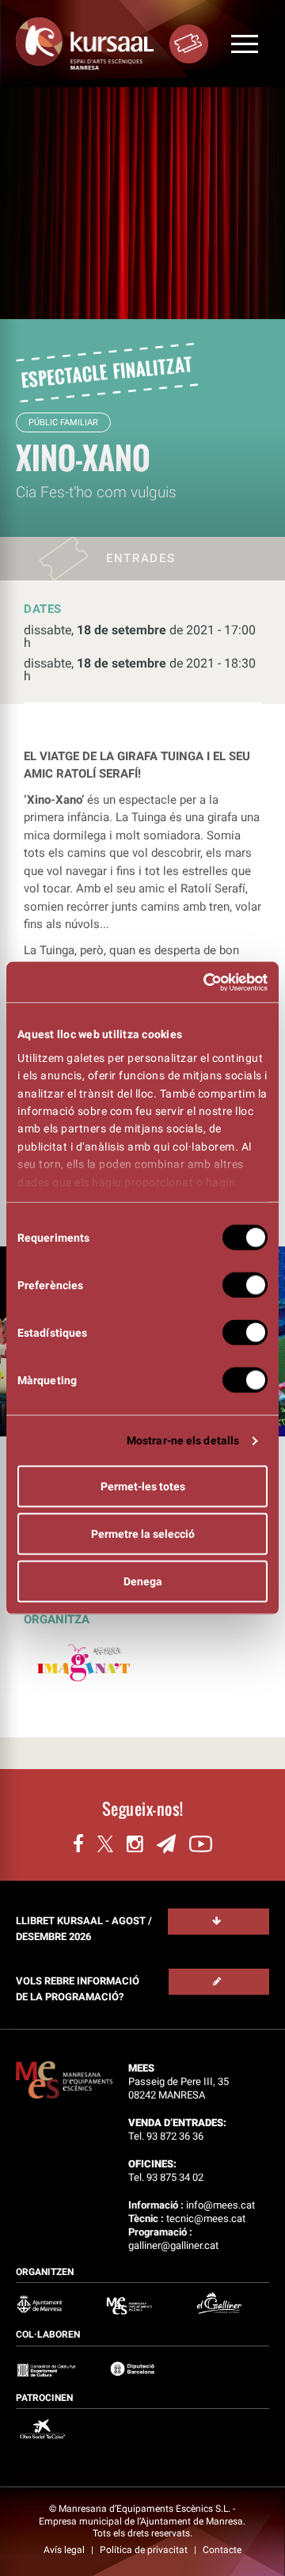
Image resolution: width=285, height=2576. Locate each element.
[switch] (245, 1285)
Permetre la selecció (143, 1534)
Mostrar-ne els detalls (183, 1440)
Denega (143, 1581)
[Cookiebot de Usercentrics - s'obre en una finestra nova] (202, 982)
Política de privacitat (145, 2550)
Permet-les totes (143, 1486)
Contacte (222, 2550)
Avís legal (65, 2550)
